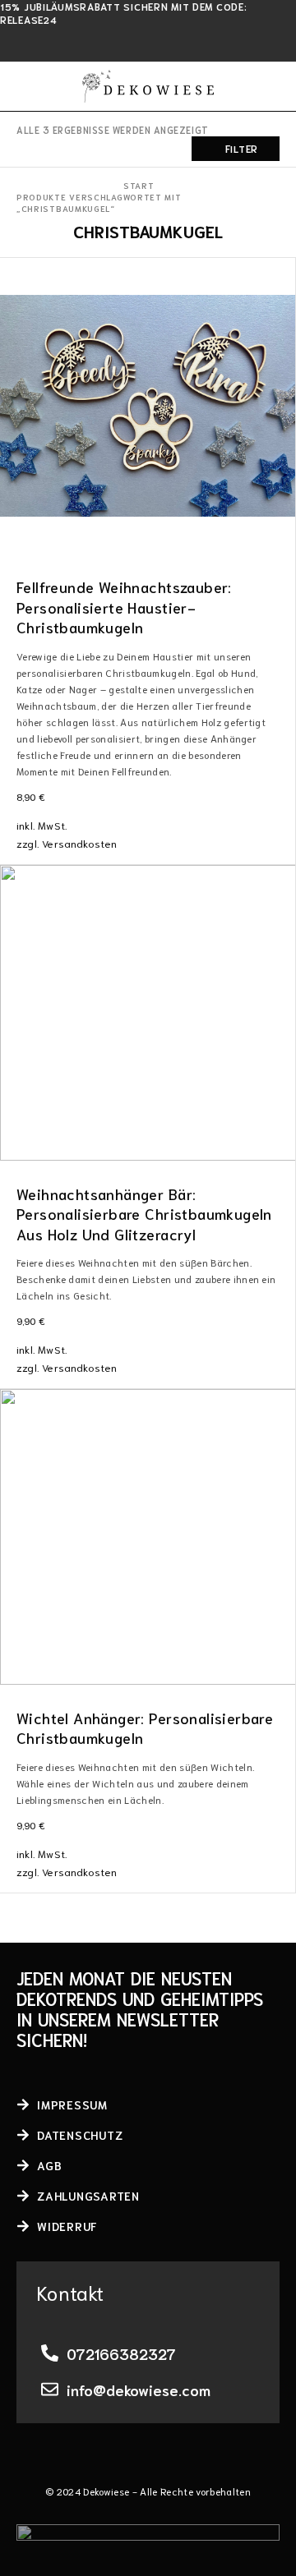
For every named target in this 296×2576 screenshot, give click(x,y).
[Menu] (27, 86)
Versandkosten (79, 843)
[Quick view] (14, 297)
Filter (242, 148)
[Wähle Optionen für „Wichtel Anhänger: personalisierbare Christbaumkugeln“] (282, 1669)
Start (139, 185)
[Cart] (273, 86)
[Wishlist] (14, 274)
